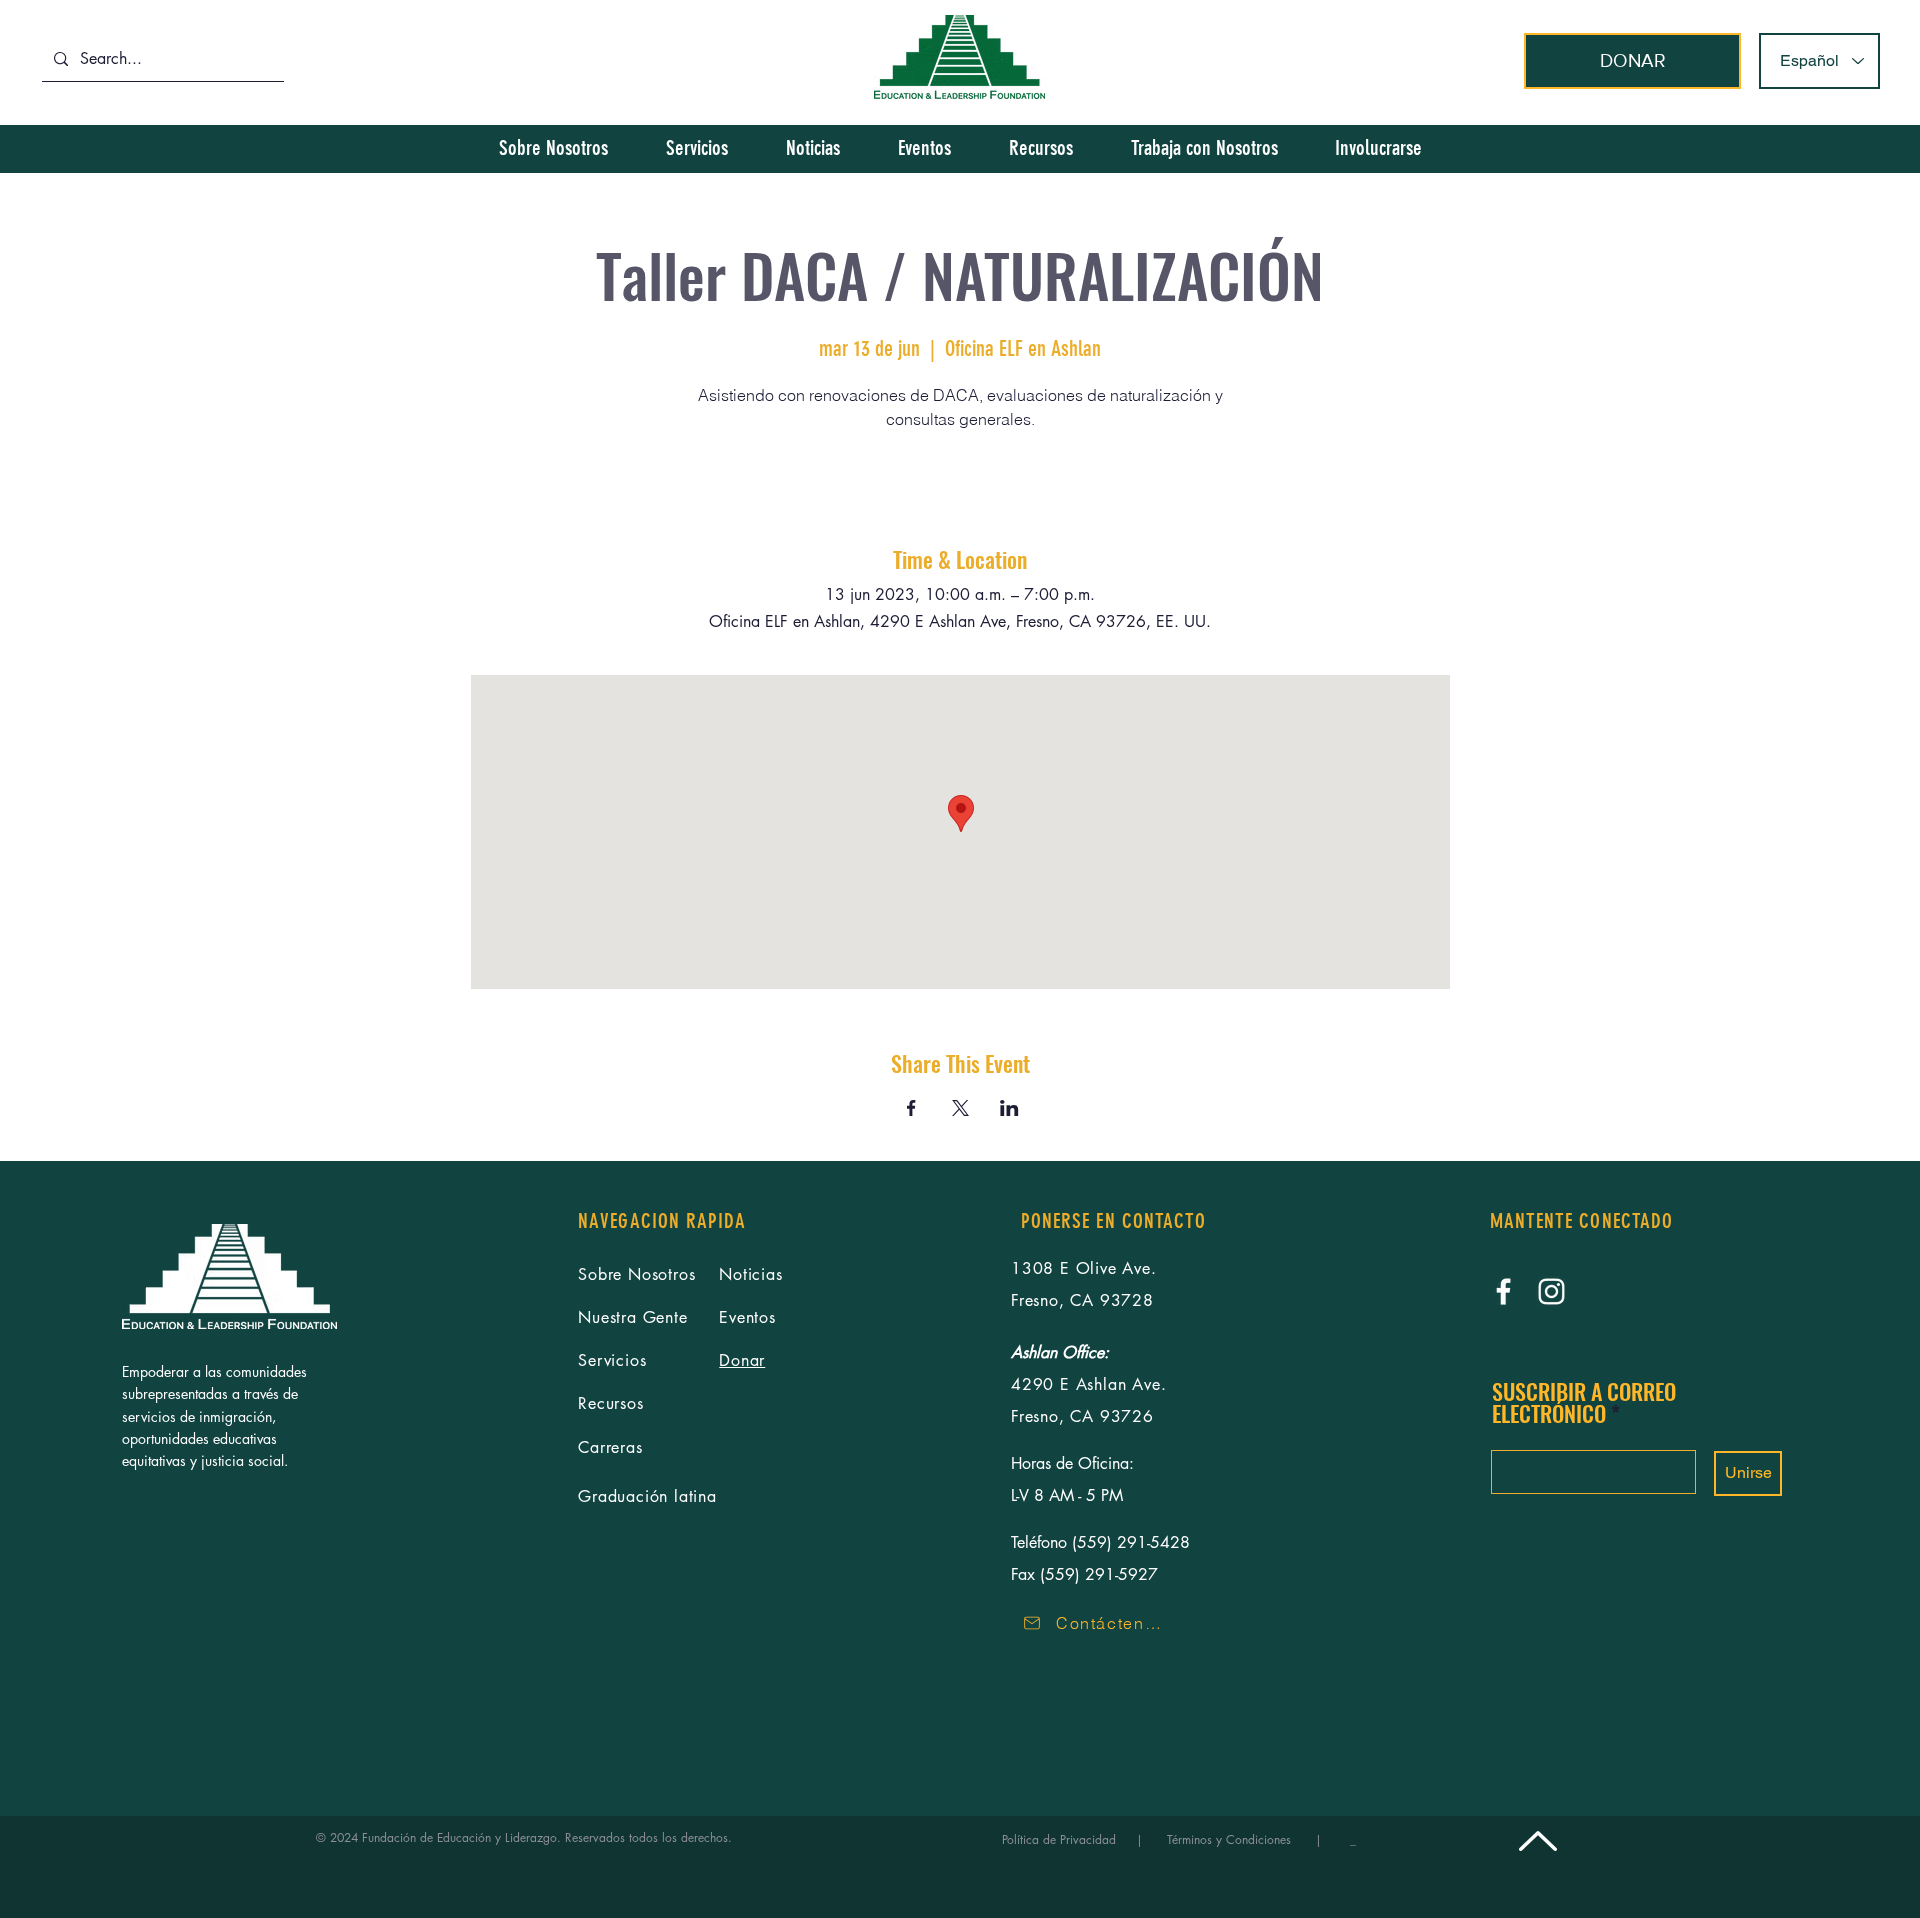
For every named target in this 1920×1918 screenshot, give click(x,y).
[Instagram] (1551, 1291)
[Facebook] (1503, 1291)
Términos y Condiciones (1229, 1839)
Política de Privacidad (1067, 1839)
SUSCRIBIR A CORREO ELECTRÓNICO (1584, 1402)
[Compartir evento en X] (960, 1108)
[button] (1378, 148)
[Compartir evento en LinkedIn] (1009, 1108)
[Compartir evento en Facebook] (911, 1108)
